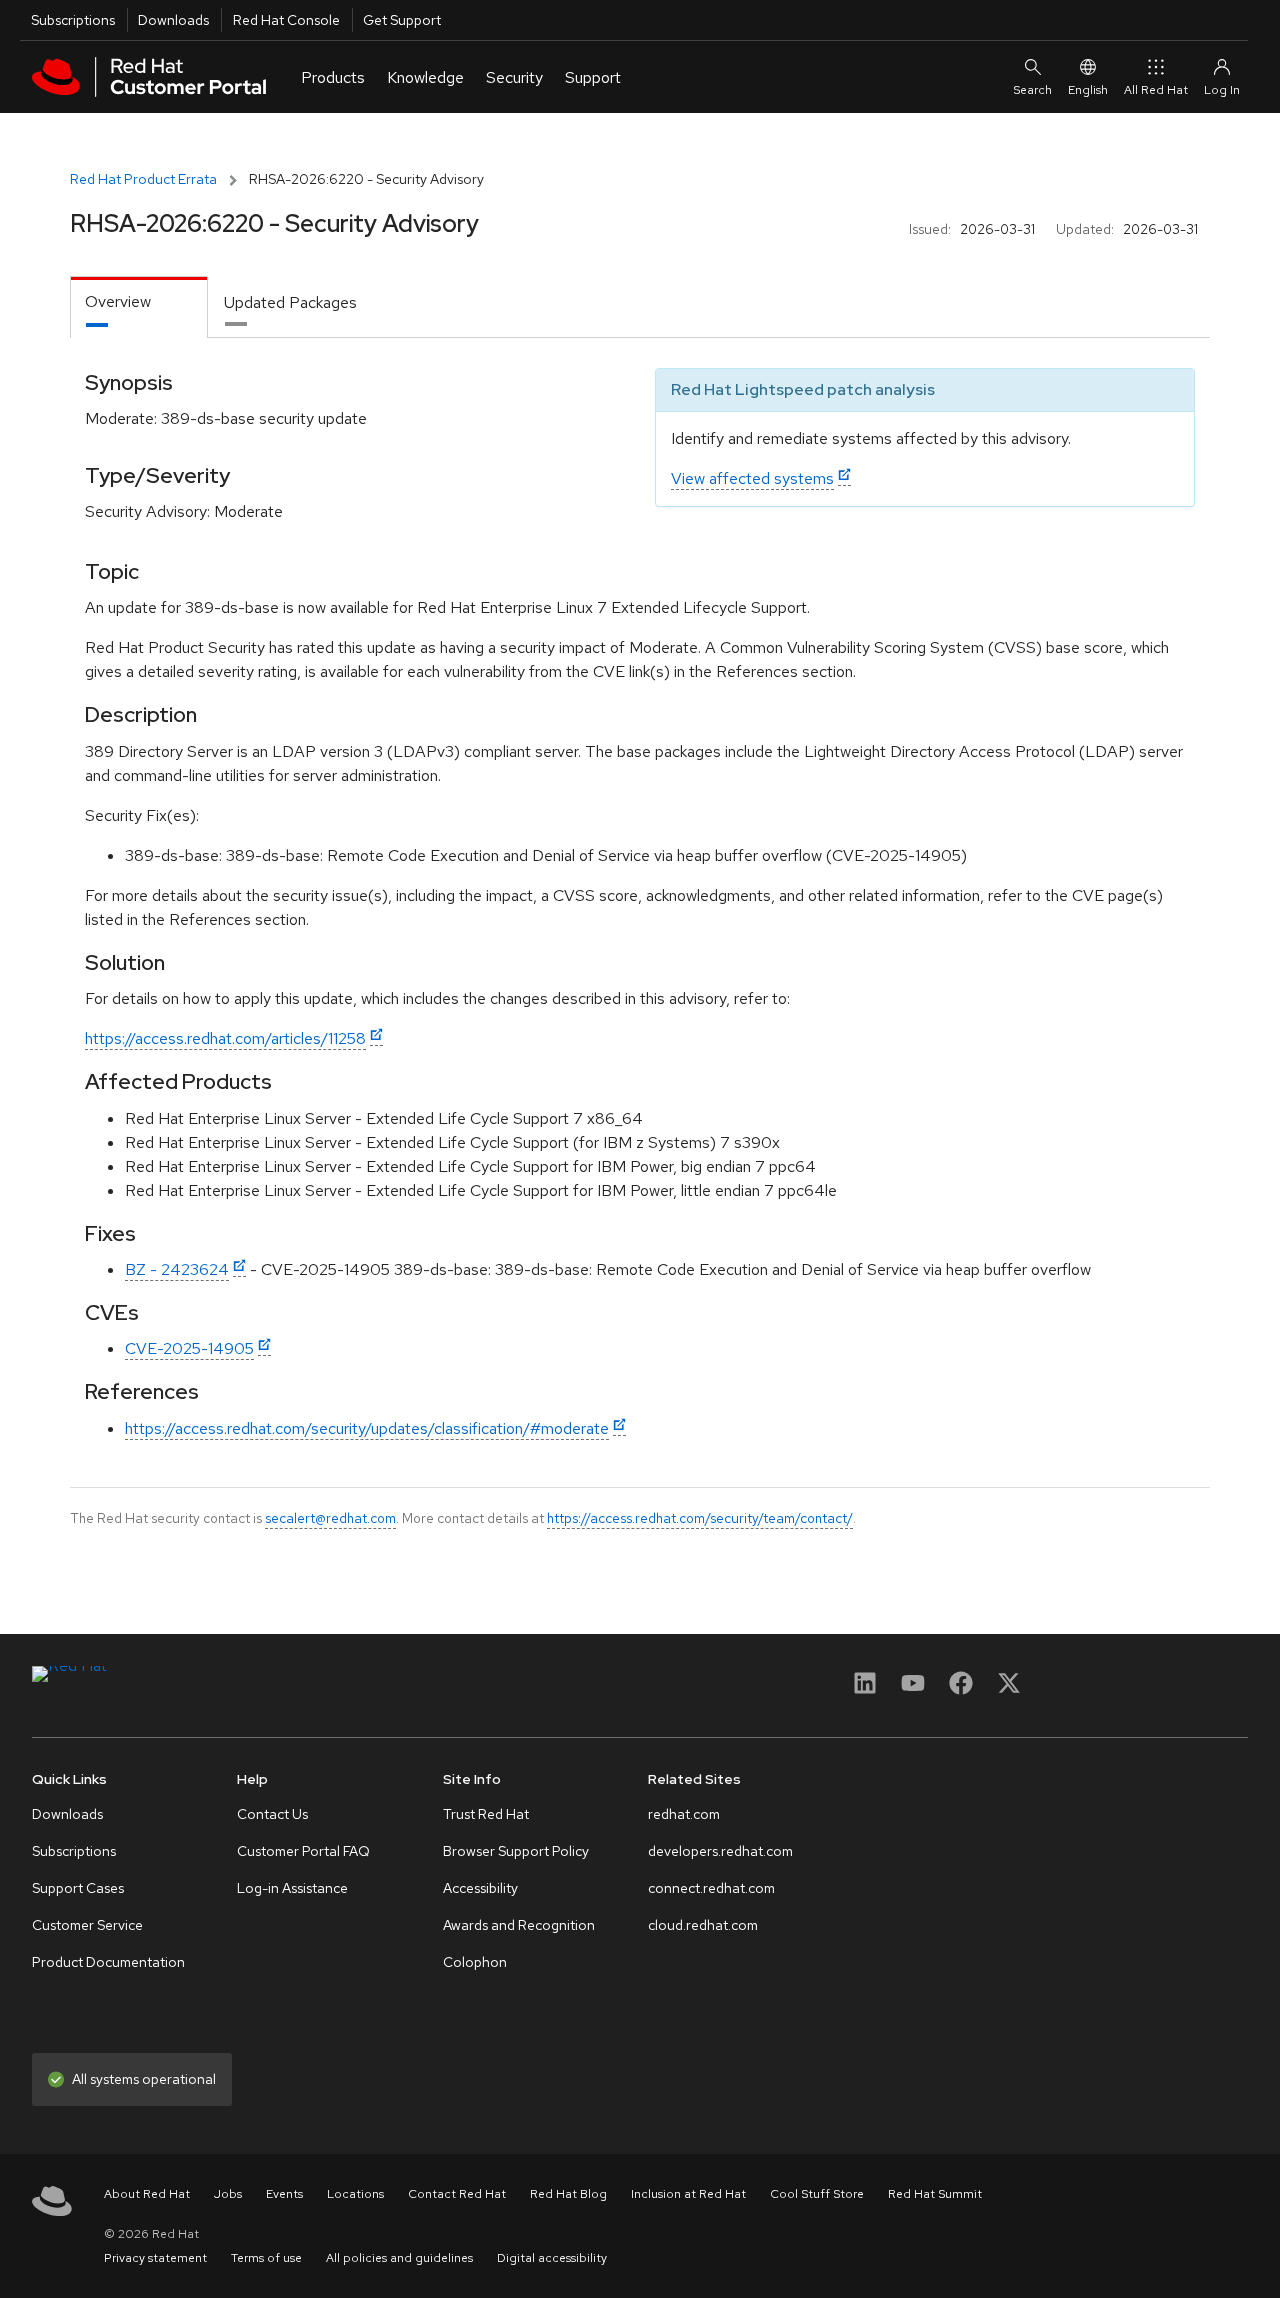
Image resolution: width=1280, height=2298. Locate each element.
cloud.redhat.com (703, 1925)
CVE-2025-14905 (189, 1348)
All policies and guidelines (399, 2258)
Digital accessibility (552, 2258)
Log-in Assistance (292, 1888)
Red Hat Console (286, 20)
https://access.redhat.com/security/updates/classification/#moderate (367, 1428)
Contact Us (272, 1814)
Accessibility (480, 1888)
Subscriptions (73, 20)
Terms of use (266, 2258)
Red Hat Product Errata (143, 179)
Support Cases (78, 1888)
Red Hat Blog (568, 2194)
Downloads (173, 20)
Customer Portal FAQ (303, 1851)
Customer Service (87, 1925)
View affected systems (752, 478)
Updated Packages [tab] (290, 302)
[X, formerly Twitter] (1009, 1689)
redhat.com (684, 1814)
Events (284, 2194)
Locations (355, 2194)
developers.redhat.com (720, 1851)
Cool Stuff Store (817, 2194)
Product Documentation (108, 1962)
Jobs (228, 2194)
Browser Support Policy (516, 1851)
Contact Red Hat (457, 2194)
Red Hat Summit (935, 2194)
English (1088, 90)
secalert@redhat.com (330, 1518)
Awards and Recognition (519, 1925)
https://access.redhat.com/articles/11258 (225, 1038)
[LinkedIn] (865, 1689)
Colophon (475, 1962)
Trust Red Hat (486, 1814)
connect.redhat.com (711, 1888)
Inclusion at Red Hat (688, 2194)
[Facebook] (961, 1689)
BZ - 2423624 (177, 1269)
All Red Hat (1156, 90)
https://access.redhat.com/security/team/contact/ (700, 1518)
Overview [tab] (118, 301)
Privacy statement (155, 2258)
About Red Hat (147, 2194)
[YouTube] (913, 1689)
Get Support (402, 20)
